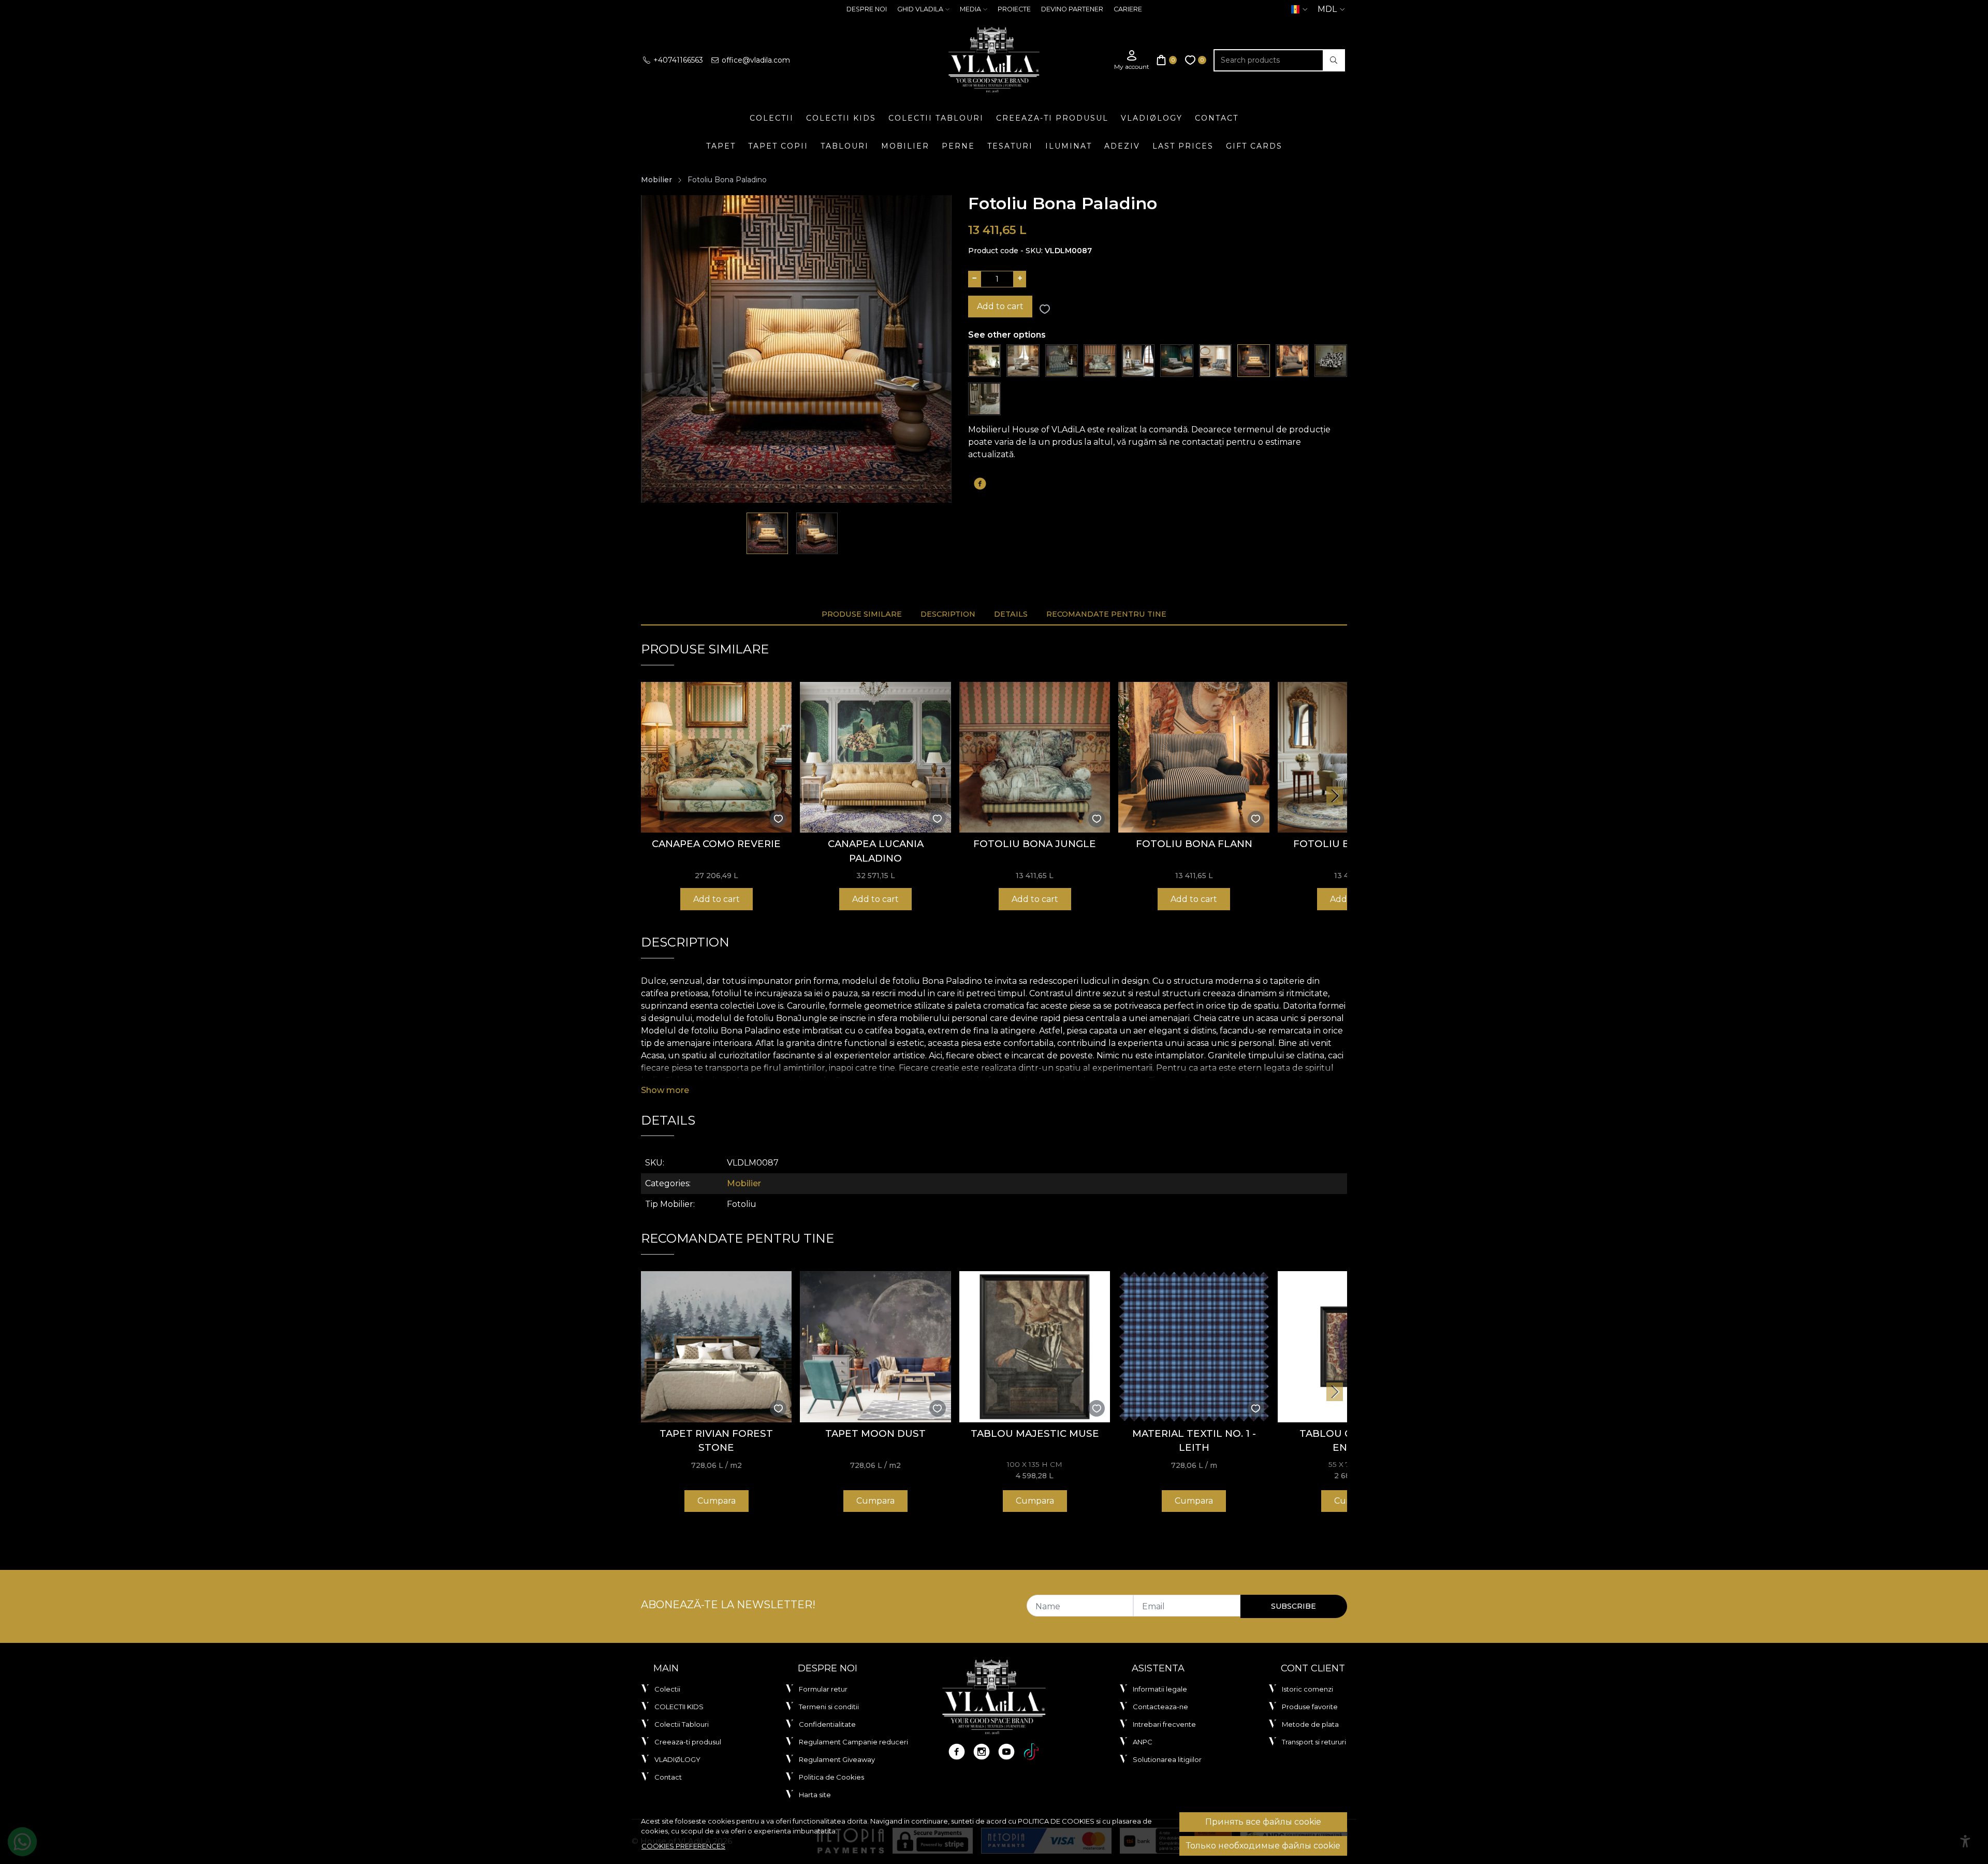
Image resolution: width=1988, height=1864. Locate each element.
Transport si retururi (1314, 1742)
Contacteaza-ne (1160, 1707)
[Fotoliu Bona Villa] (1023, 360)
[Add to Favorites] (1045, 309)
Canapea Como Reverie (716, 844)
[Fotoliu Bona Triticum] (1215, 360)
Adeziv (1122, 146)
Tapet (721, 146)
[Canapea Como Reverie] (716, 757)
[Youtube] (1006, 1752)
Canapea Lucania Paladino (876, 851)
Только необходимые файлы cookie (1263, 1846)
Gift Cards (1254, 146)
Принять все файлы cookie (1263, 1822)
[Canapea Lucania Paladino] (875, 757)
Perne (958, 146)
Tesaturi (1010, 146)
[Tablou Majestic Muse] (1035, 1346)
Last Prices (1183, 146)
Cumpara (717, 1501)
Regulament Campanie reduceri (853, 1742)
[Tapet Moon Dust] (875, 1346)
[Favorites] (1196, 60)
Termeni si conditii (829, 1707)
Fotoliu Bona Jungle (1035, 844)
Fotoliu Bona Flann (1194, 844)
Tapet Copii (778, 146)
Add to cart (1000, 306)
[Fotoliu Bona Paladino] (1254, 360)
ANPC (1143, 1742)
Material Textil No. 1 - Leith (1194, 1441)
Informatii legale (1160, 1689)
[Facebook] (957, 1752)
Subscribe (1293, 1606)
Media (970, 9)
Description (948, 614)
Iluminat (1069, 146)
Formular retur (823, 1689)
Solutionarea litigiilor (1167, 1759)
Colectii (772, 118)
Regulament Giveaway (837, 1759)
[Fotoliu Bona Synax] (984, 398)
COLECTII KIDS (841, 118)
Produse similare (862, 614)
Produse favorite (1310, 1707)
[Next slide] (1335, 796)
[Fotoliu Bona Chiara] (1138, 360)
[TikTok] (1031, 1752)
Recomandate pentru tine (1106, 614)
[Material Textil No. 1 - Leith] (1194, 1346)
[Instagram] (982, 1752)
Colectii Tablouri (936, 118)
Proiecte (1014, 9)
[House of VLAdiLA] (994, 60)
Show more (665, 1090)
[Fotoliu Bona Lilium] (984, 360)
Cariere (1128, 9)
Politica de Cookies (831, 1777)
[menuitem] (768, 533)
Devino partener (1072, 9)
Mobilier (905, 146)
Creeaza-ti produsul (1052, 118)
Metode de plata (1310, 1724)
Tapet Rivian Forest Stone (716, 1441)
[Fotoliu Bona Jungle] (1100, 360)
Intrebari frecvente (1164, 1724)
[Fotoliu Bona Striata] (1062, 360)
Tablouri (845, 146)
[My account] (1132, 60)
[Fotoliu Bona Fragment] (1331, 360)
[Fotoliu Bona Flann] (1292, 360)
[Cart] (1167, 60)
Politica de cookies (1056, 1821)
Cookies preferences (683, 1846)
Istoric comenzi (1307, 1689)
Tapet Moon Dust (875, 1433)
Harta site (815, 1795)
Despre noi (867, 9)
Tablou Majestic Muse (1035, 1433)
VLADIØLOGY (1152, 118)
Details (1011, 614)
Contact (1217, 118)
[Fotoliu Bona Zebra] (1176, 360)
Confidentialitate (827, 1724)
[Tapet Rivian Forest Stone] (716, 1346)
